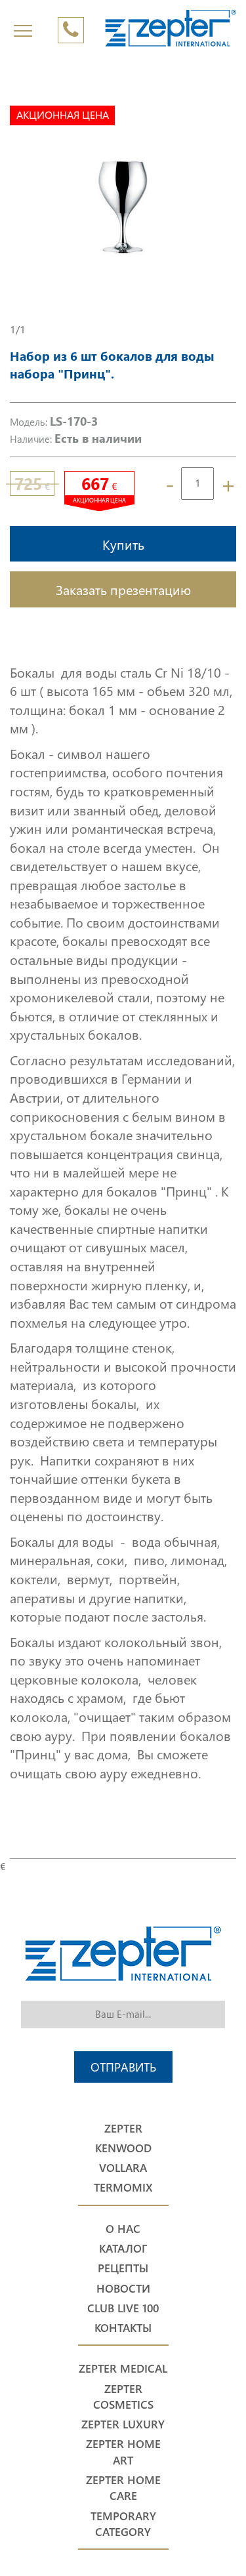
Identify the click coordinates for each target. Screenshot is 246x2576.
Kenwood (123, 2148)
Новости (123, 2288)
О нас (123, 2229)
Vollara (123, 2168)
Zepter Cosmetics (123, 2397)
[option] (123, 209)
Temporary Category (123, 2524)
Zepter (123, 2128)
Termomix (123, 2187)
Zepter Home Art (123, 2452)
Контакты (123, 2328)
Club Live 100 (123, 2308)
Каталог (123, 2248)
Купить (123, 544)
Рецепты (123, 2268)
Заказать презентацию (123, 589)
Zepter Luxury (123, 2424)
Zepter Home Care (123, 2488)
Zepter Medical (123, 2368)
